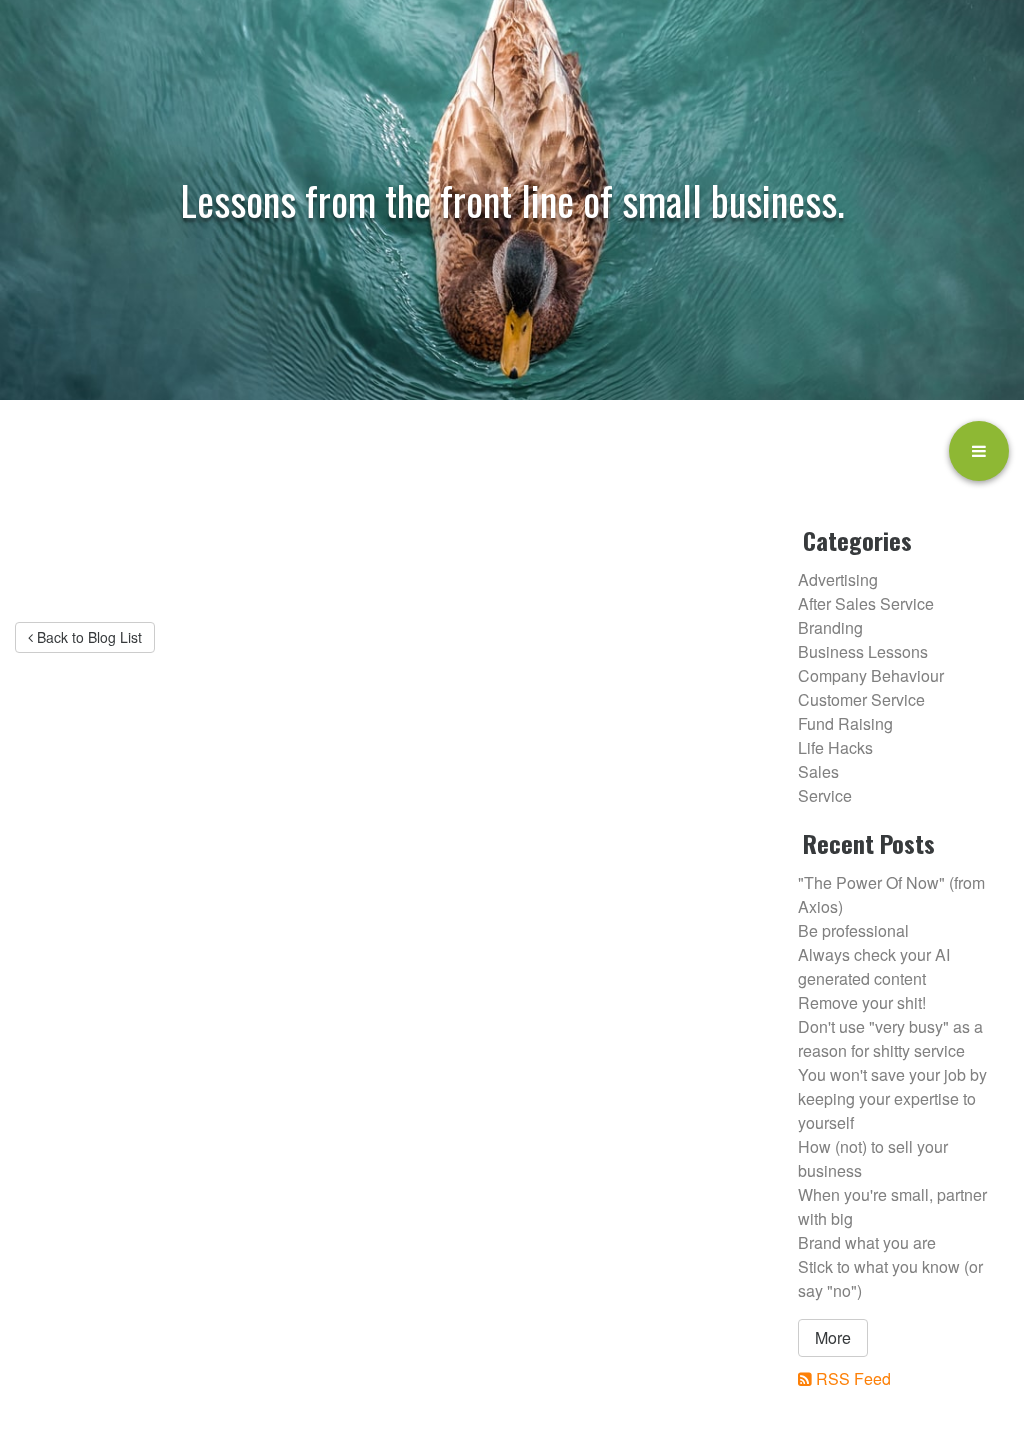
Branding (830, 627)
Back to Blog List (87, 637)
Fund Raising (845, 723)
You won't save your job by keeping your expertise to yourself (892, 1098)
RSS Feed (853, 1378)
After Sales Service (866, 603)
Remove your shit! (862, 1002)
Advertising (838, 579)
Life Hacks (835, 747)
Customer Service (861, 699)
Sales (818, 771)
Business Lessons (863, 651)
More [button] (833, 1337)
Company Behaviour (871, 675)
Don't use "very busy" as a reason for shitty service (890, 1038)
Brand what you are (867, 1242)
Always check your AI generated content (874, 966)
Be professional (853, 930)
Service (825, 795)
